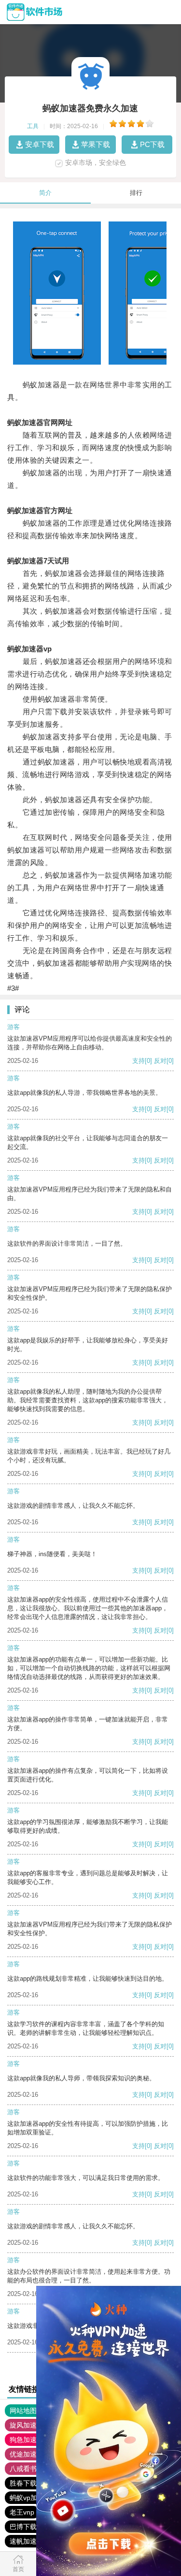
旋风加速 (23, 2425)
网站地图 (23, 2411)
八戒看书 (23, 2469)
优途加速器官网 (33, 2454)
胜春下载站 (27, 2483)
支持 (139, 1061)
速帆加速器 (27, 2541)
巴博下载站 (27, 2527)
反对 (160, 1061)
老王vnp (22, 2512)
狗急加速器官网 (33, 2440)
